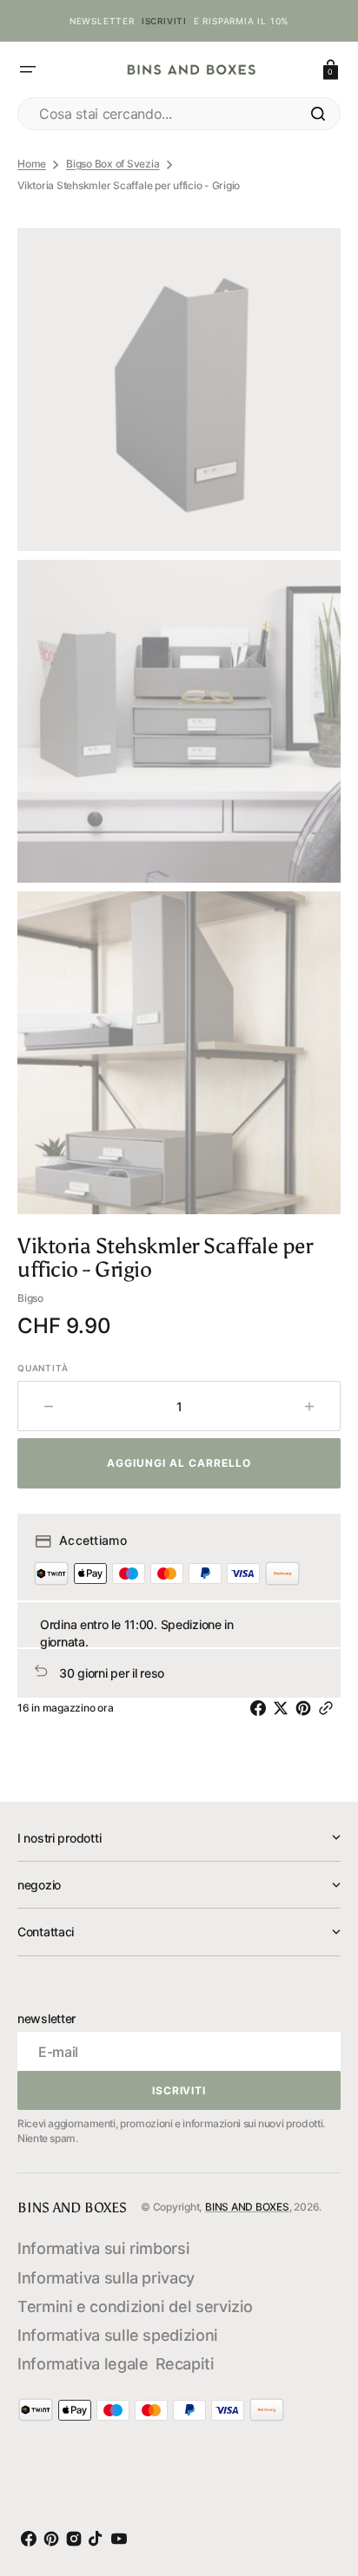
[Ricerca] (318, 114)
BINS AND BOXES (247, 2207)
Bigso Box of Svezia (113, 164)
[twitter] (284, 1708)
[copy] (329, 1708)
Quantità (43, 1368)
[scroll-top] (322, 2484)
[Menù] (28, 69)
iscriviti (164, 21)
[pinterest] (307, 1708)
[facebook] (262, 1708)
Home (32, 164)
